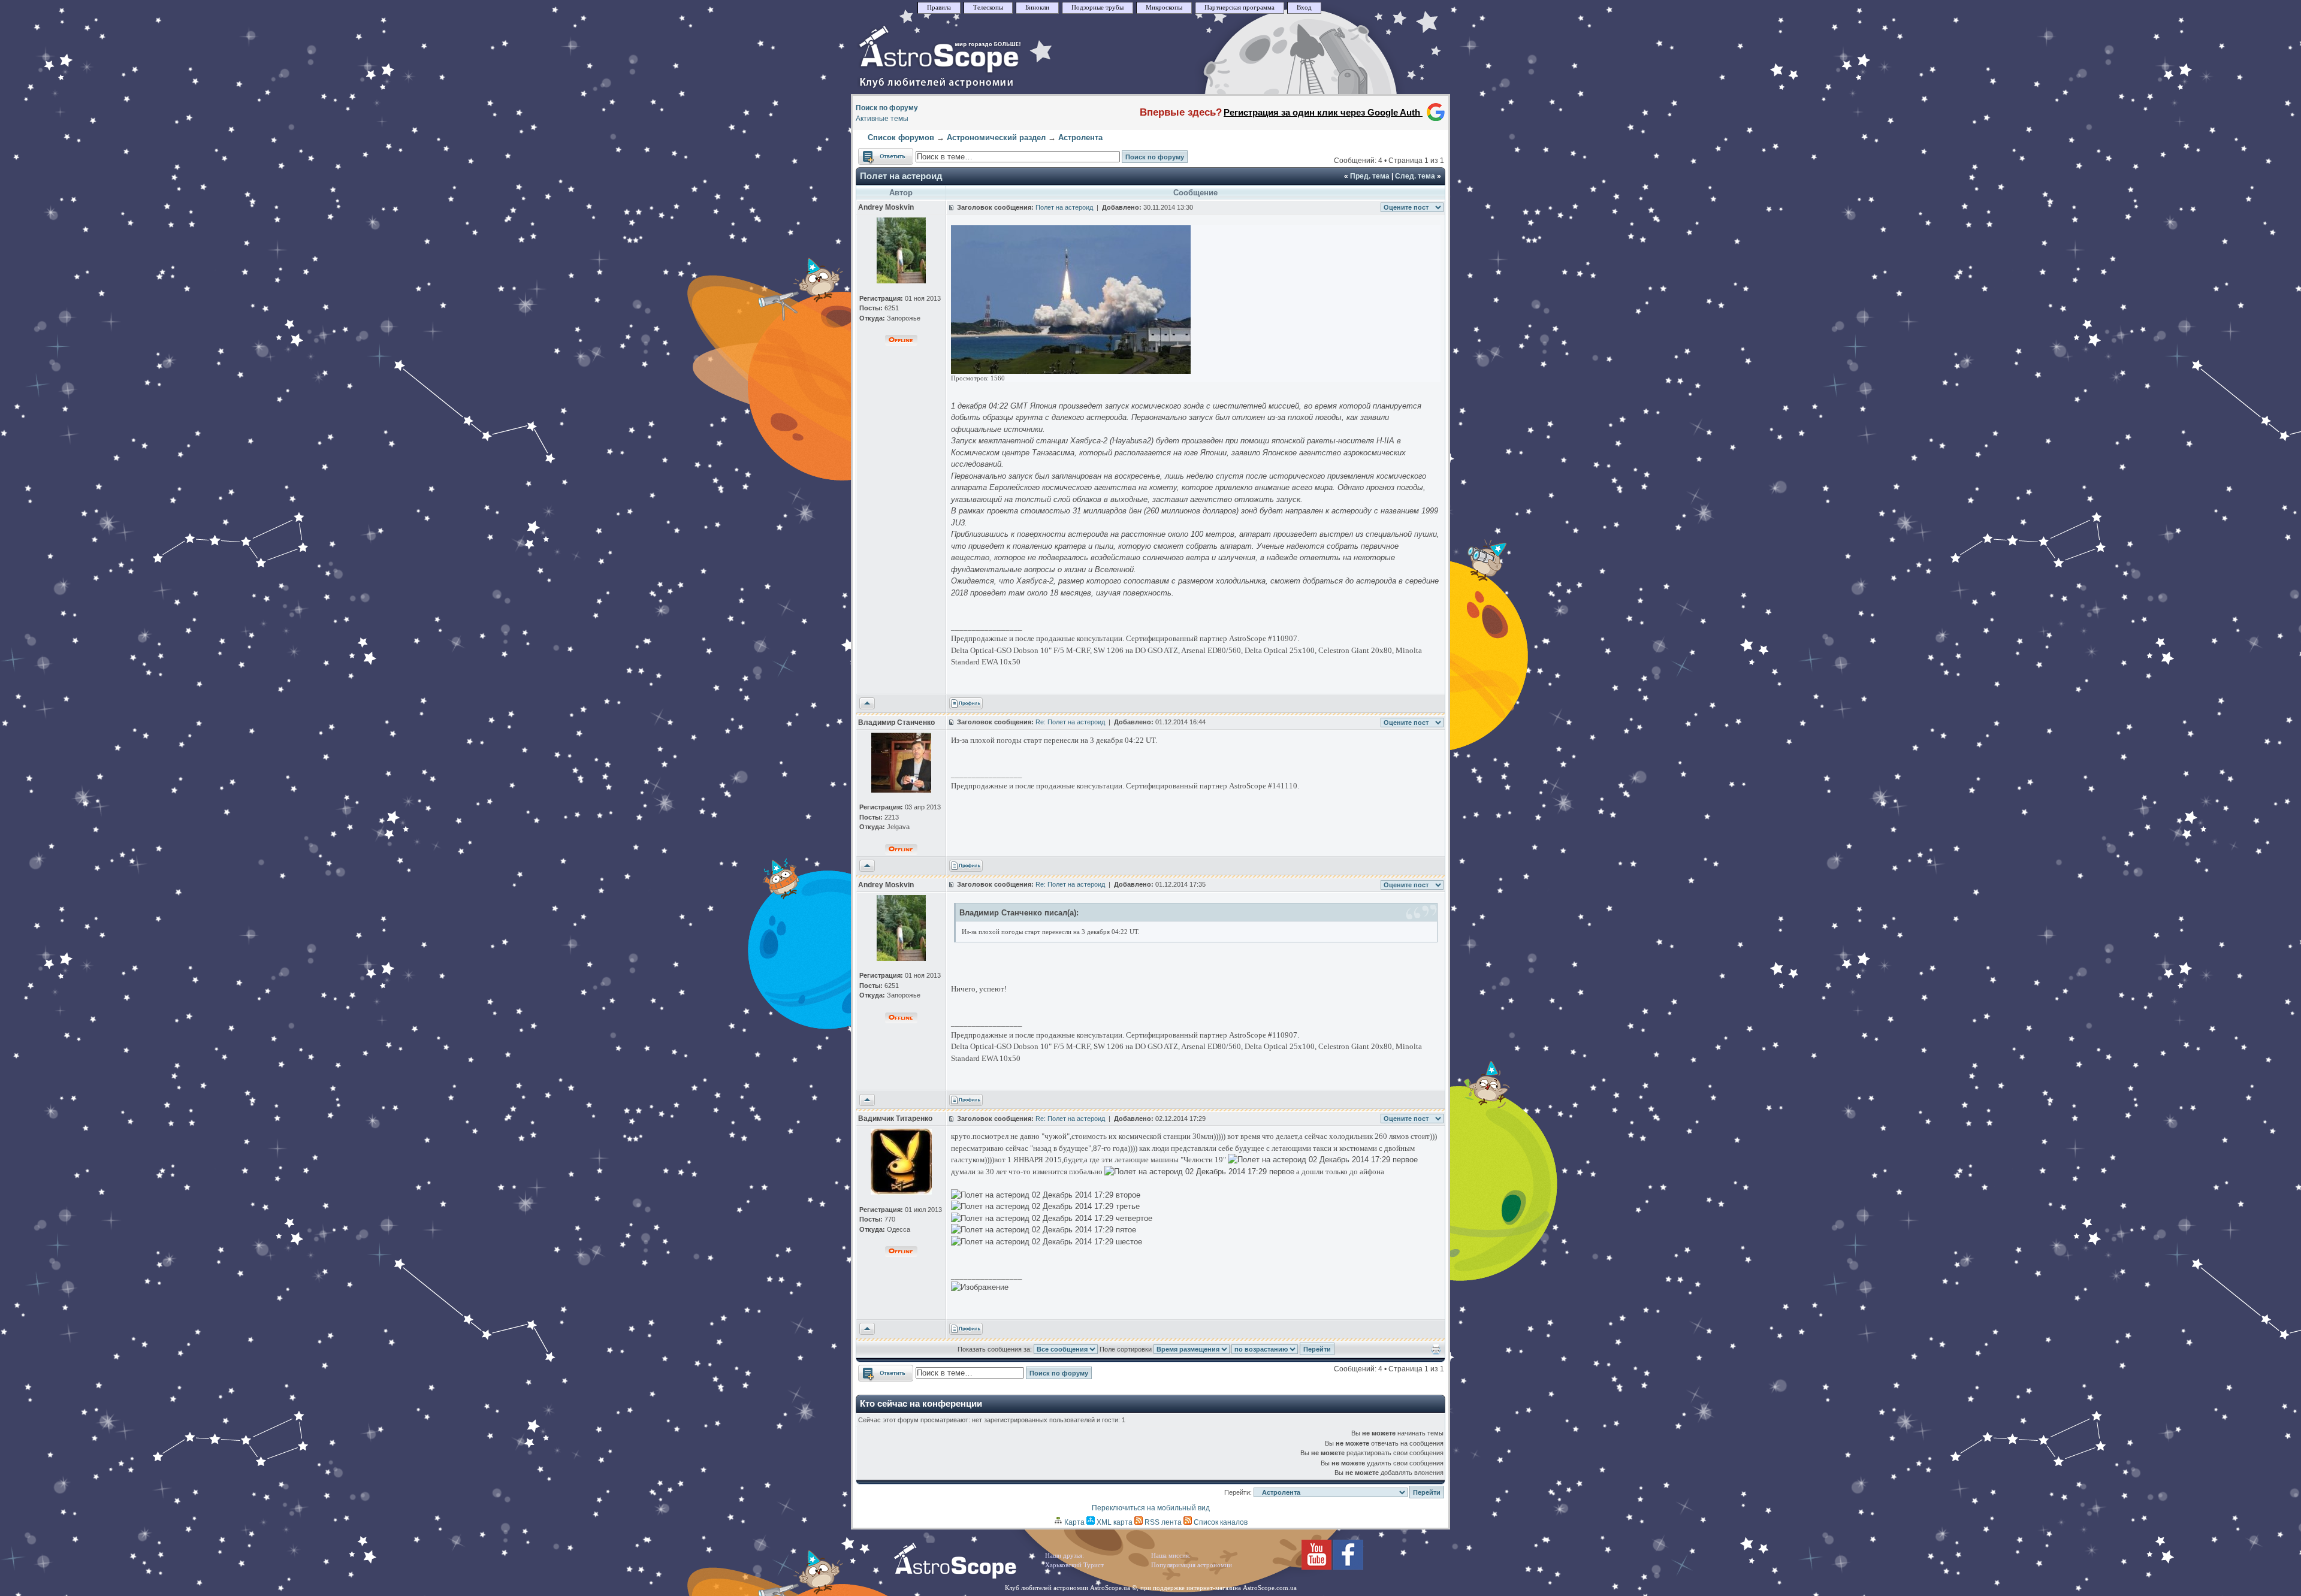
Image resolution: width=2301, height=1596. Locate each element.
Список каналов (1220, 1522)
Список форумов (901, 137)
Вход (1304, 7)
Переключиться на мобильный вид (1151, 1508)
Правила (939, 7)
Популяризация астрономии (1192, 1565)
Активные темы (882, 119)
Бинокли (1037, 7)
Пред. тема (1370, 176)
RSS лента (1162, 1522)
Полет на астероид (901, 176)
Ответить (874, 153)
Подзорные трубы (1097, 7)
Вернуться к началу (867, 704)
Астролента (1080, 137)
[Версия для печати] (1436, 1352)
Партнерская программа (1239, 7)
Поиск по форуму (887, 108)
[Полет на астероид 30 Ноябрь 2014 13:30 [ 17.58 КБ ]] (1071, 371)
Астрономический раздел (996, 137)
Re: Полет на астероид (1070, 722)
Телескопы (988, 7)
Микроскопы (1164, 7)
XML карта (1114, 1522)
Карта (1074, 1522)
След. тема (1415, 176)
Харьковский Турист (1074, 1565)
